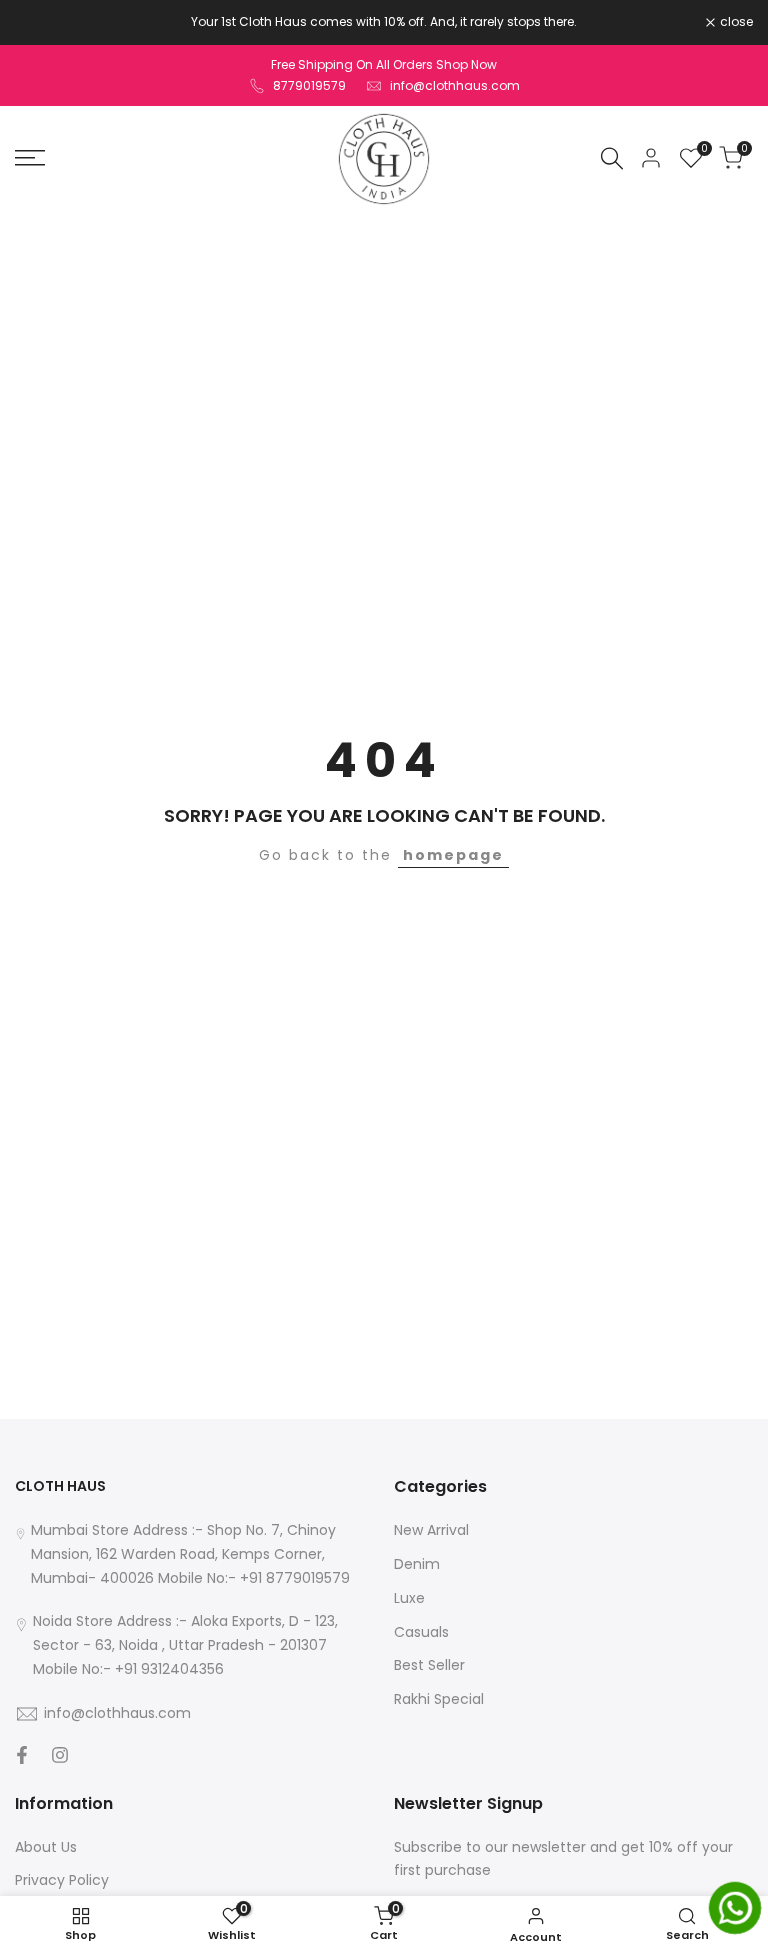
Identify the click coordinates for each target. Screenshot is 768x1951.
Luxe (409, 1598)
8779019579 (309, 85)
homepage (453, 855)
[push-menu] (30, 158)
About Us (46, 1847)
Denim (417, 1564)
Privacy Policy (62, 1880)
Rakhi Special (439, 1699)
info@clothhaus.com (455, 85)
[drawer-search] (612, 158)
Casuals (421, 1632)
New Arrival (431, 1530)
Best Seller (429, 1665)
